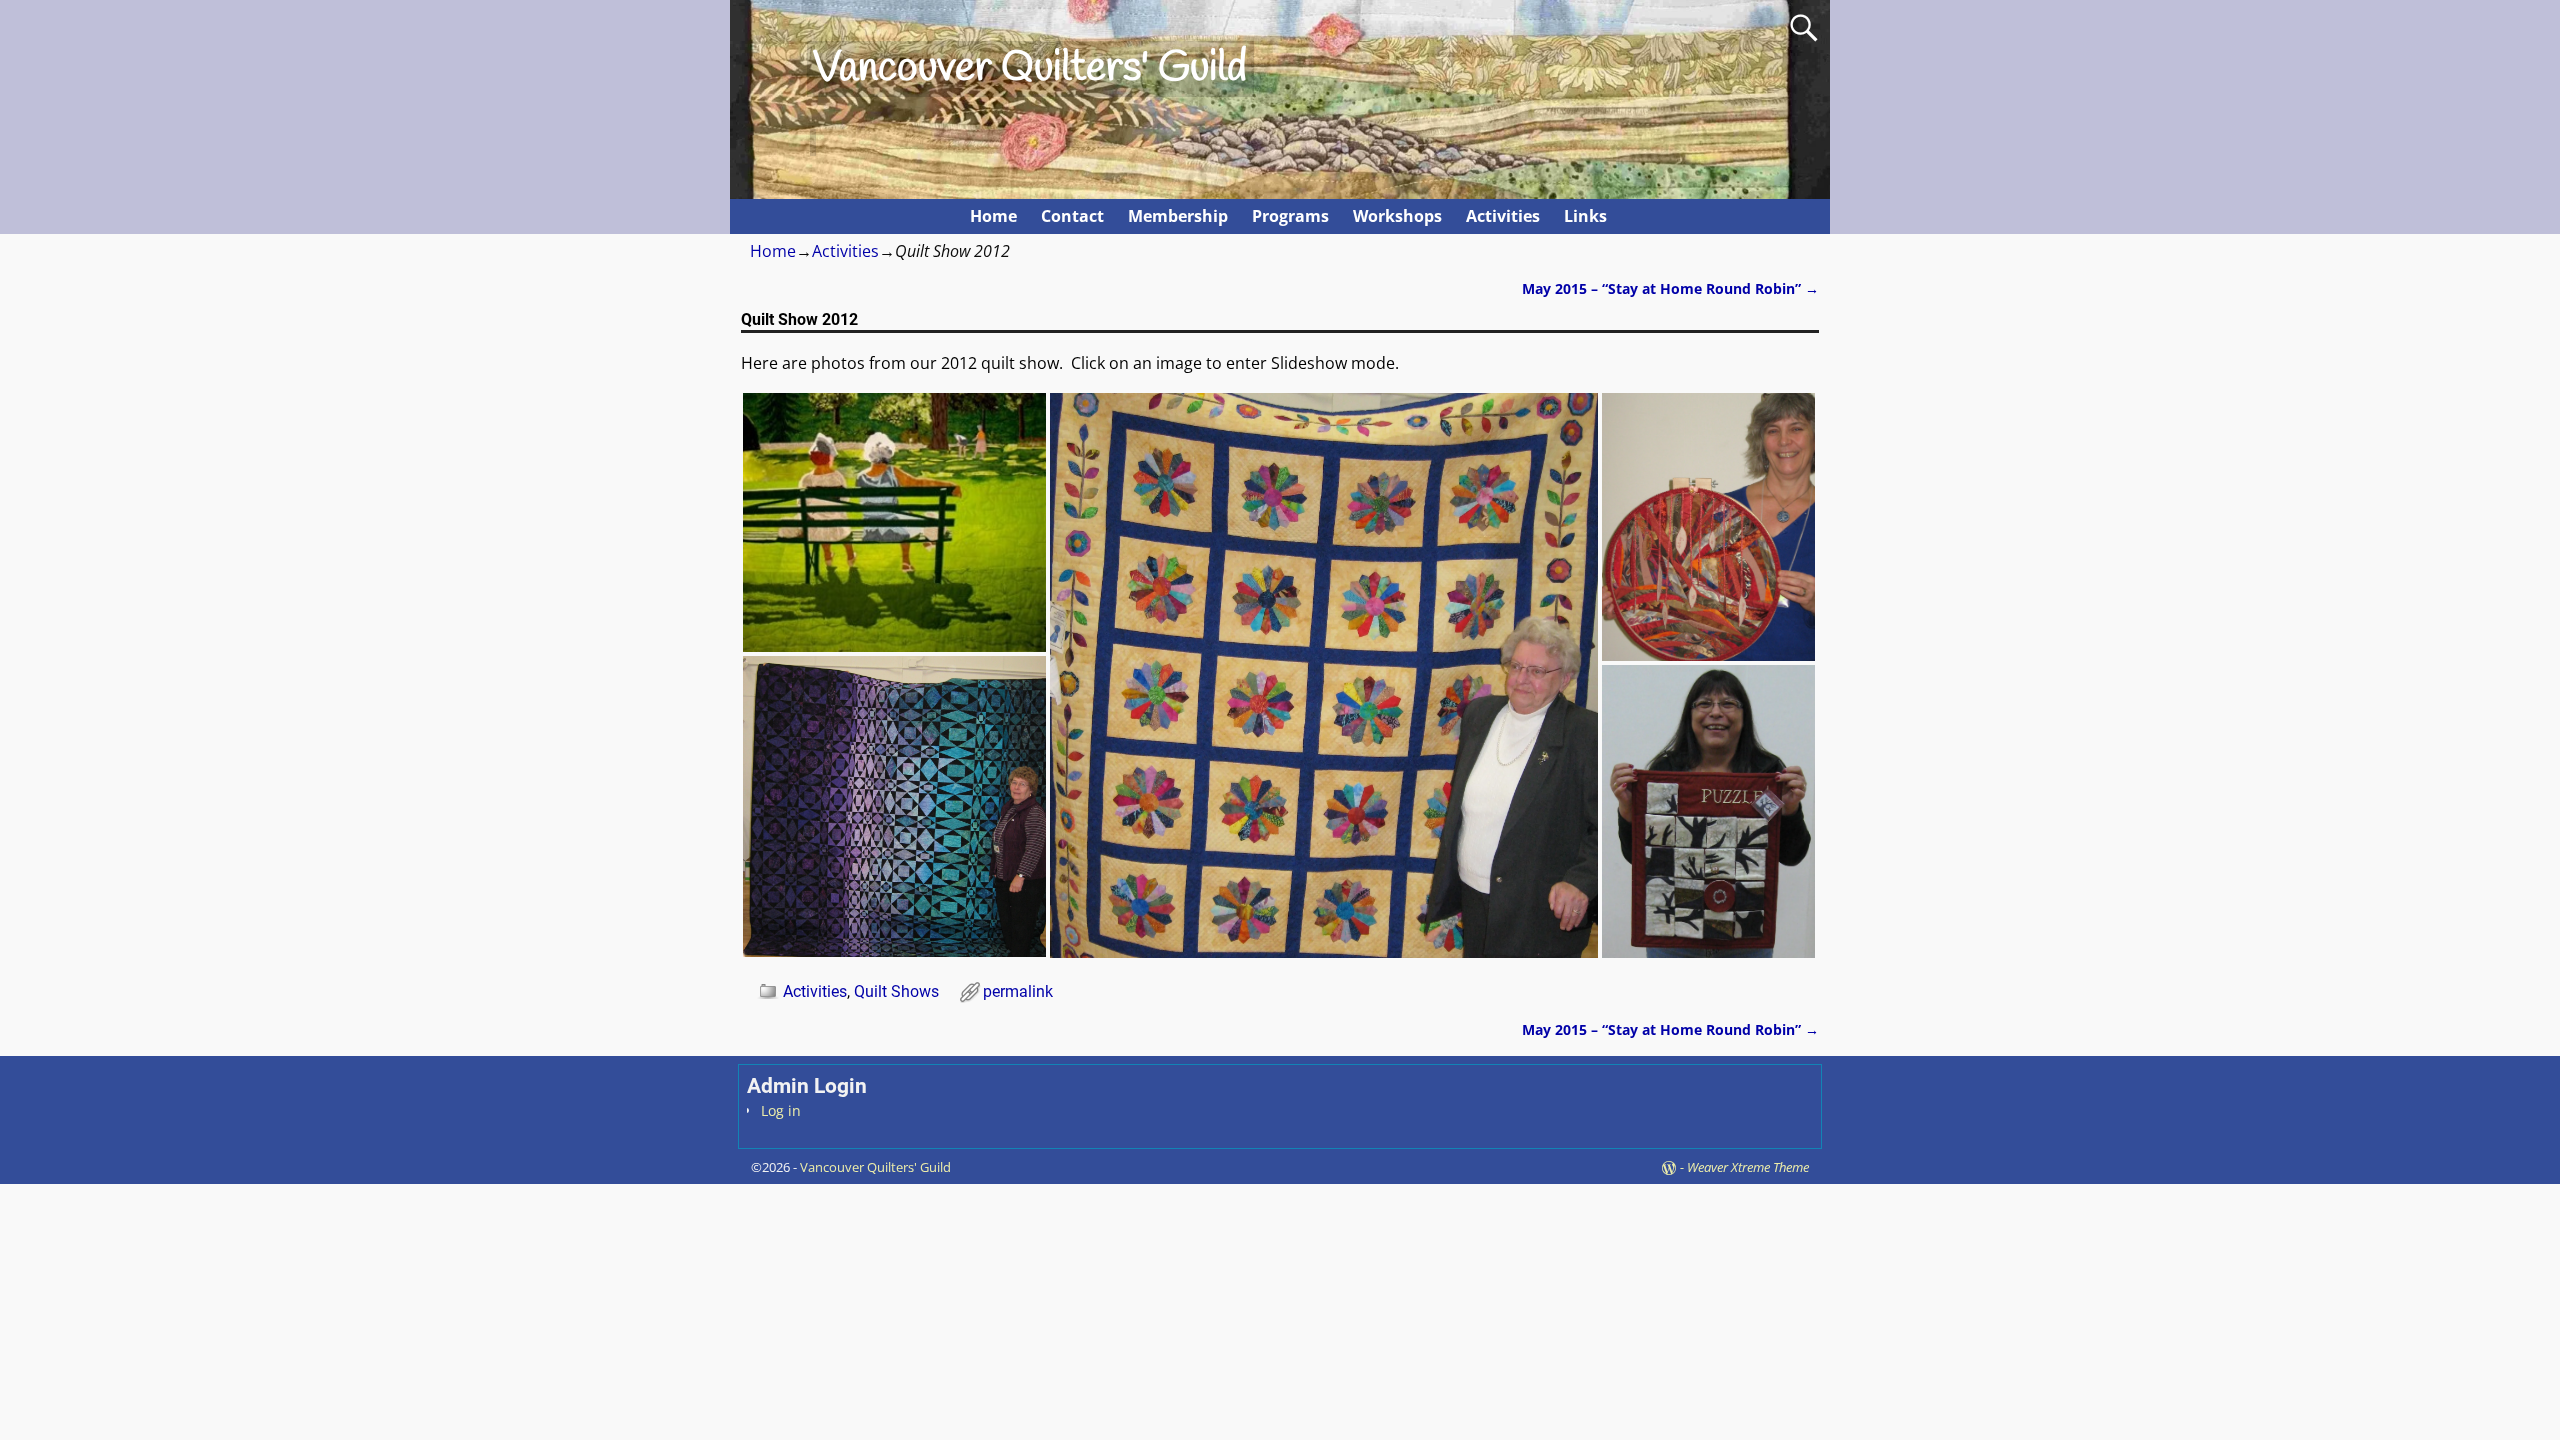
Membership (1178, 216)
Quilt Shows (896, 991)
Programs (1290, 216)
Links (1585, 216)
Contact (1072, 216)
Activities (1503, 216)
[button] (894, 522)
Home (993, 216)
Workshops (1397, 216)
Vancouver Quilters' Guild (1030, 69)
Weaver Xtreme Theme (1748, 1167)
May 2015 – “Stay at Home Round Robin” (1670, 288)
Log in (781, 1110)
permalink (1018, 991)
